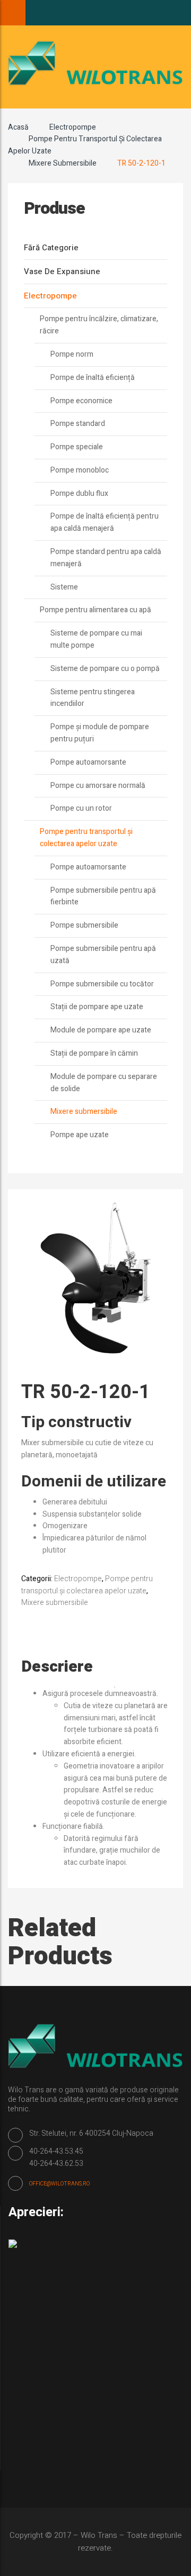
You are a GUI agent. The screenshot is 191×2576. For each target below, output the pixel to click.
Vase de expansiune (62, 271)
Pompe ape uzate (80, 1135)
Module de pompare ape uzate (101, 1030)
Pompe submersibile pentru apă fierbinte (103, 896)
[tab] (68, 1667)
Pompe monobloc (80, 470)
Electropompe (73, 127)
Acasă (18, 127)
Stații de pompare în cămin (94, 1053)
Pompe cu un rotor (81, 808)
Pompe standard (78, 424)
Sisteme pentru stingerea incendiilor (93, 698)
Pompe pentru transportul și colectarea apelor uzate (86, 838)
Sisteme (64, 587)
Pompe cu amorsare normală (98, 786)
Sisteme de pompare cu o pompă (105, 669)
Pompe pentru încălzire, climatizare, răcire (99, 325)
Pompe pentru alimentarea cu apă (95, 610)
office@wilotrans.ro (59, 2184)
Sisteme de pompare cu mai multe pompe (96, 639)
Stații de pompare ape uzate (97, 1007)
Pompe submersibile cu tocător (102, 984)
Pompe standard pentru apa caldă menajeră (106, 558)
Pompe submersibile (84, 925)
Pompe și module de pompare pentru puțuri (100, 733)
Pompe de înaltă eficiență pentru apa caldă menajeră (105, 522)
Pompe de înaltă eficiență (93, 378)
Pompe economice (81, 401)
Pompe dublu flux (79, 493)
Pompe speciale (77, 447)
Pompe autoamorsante (88, 762)
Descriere (57, 1667)
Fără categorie (51, 248)
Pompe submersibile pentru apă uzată (103, 955)
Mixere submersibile (63, 163)
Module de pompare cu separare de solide (104, 1083)
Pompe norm (72, 354)
